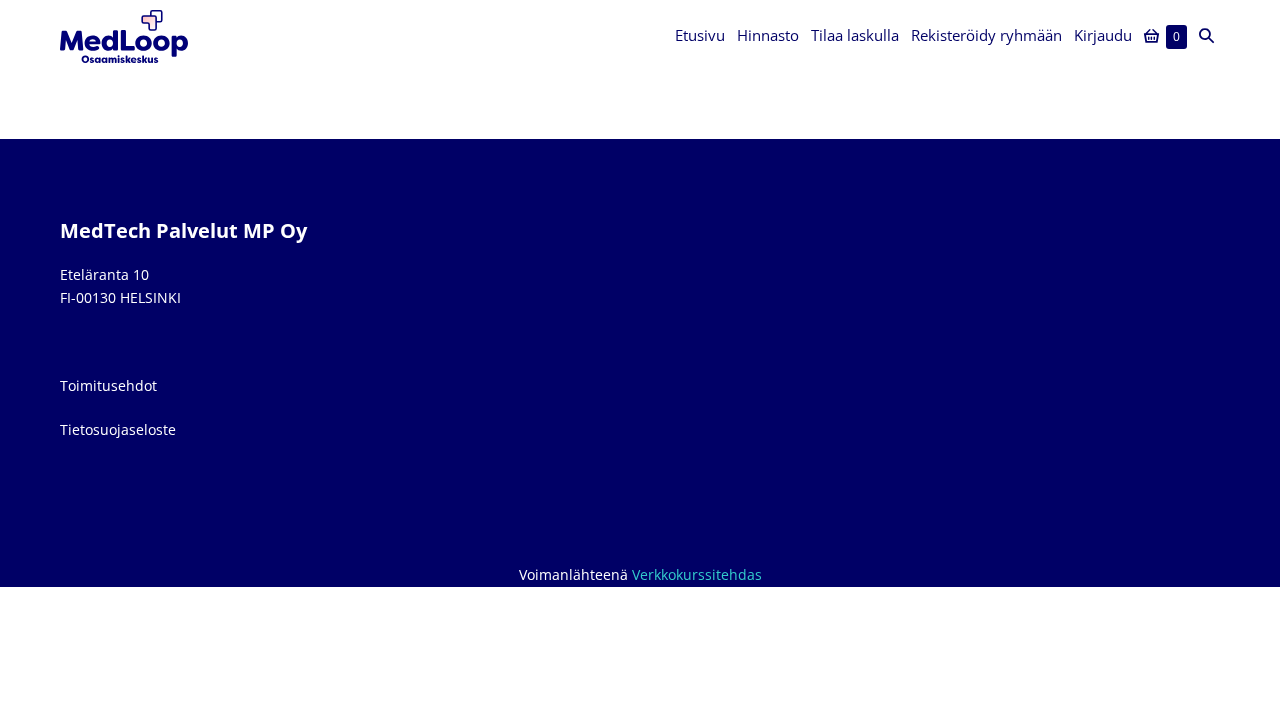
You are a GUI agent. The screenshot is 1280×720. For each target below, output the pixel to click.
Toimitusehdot (108, 385)
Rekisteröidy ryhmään (986, 35)
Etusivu (700, 35)
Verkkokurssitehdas (697, 574)
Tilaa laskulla (855, 35)
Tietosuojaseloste (118, 429)
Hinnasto (768, 35)
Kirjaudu (1103, 35)
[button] (1206, 36)
